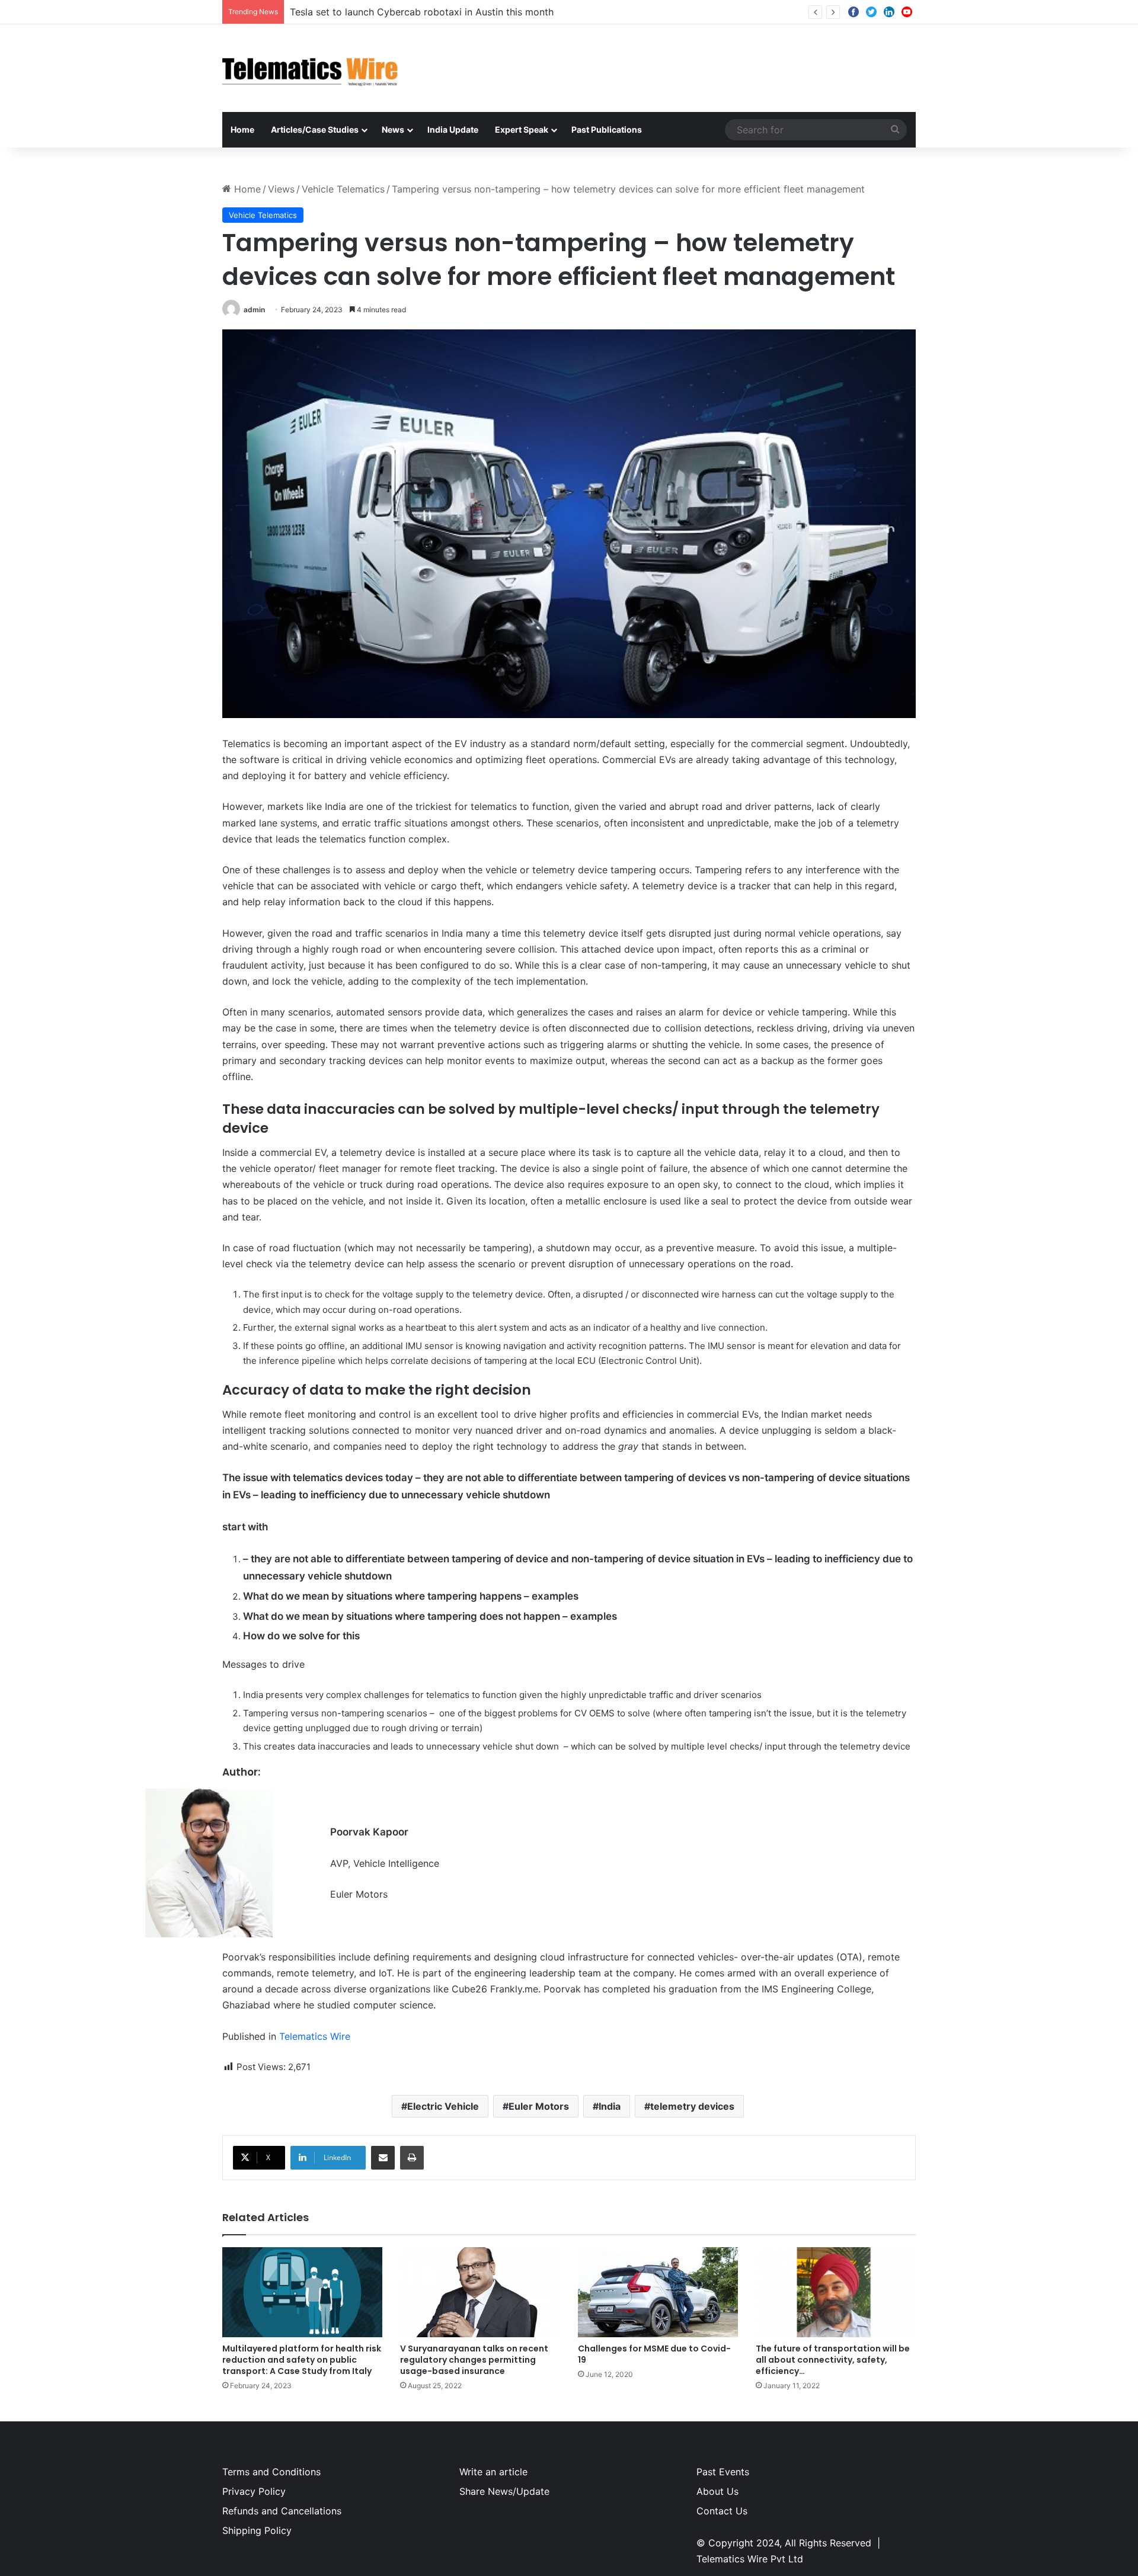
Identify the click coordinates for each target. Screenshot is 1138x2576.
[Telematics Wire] (311, 68)
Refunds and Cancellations (282, 2511)
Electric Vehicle (443, 2106)
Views (281, 189)
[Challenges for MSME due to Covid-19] (658, 2292)
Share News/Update (504, 2491)
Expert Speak (522, 129)
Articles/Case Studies (315, 129)
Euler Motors (539, 2106)
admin (254, 310)
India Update (453, 129)
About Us (717, 2491)
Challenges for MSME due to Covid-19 (654, 2354)
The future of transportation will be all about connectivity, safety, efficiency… (833, 2360)
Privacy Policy (254, 2491)
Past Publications (607, 129)
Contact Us (722, 2511)
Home (242, 129)
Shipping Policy (257, 2530)
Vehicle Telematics (343, 189)
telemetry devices (692, 2106)
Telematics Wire (315, 2036)
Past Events (723, 2472)
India (610, 2106)
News (393, 129)
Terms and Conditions (271, 2472)
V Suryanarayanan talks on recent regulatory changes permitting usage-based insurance (474, 2360)
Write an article (493, 2472)
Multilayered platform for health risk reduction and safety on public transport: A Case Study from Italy (302, 2360)
